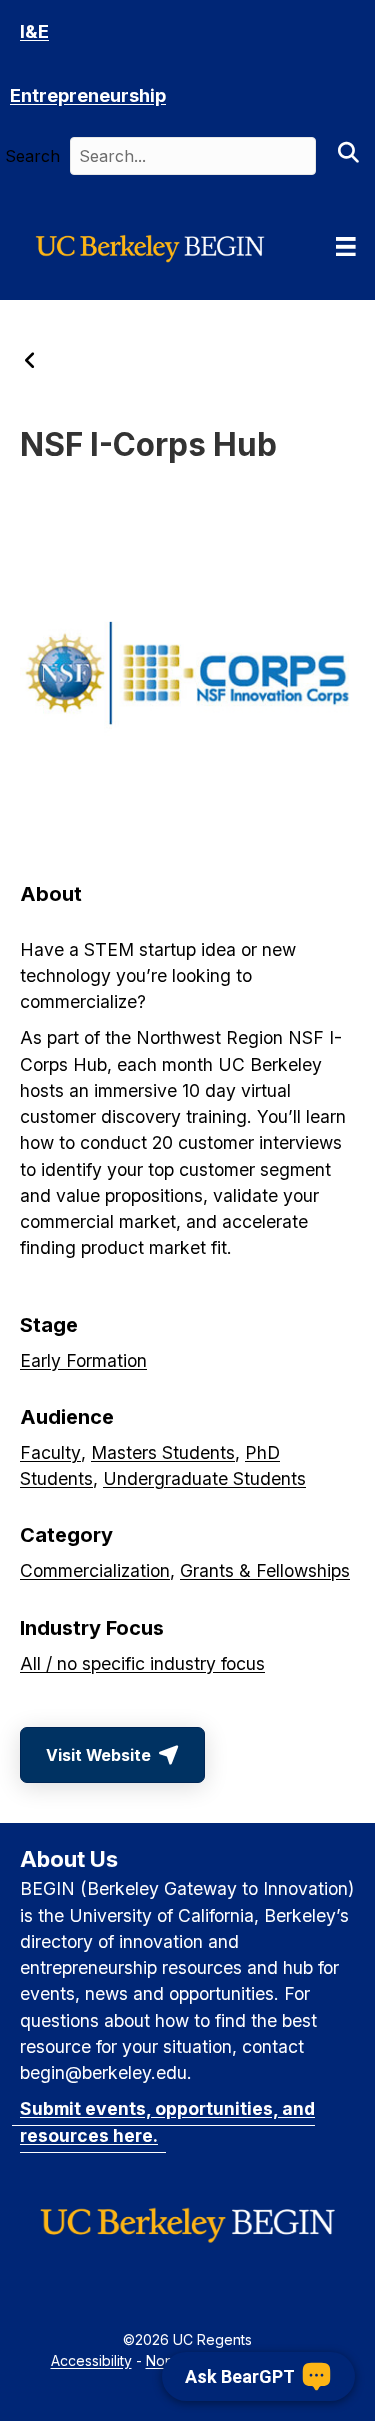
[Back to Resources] (30, 361)
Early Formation (83, 1360)
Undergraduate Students (204, 1478)
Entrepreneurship (88, 95)
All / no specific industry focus (142, 1663)
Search (32, 156)
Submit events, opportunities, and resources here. (167, 2121)
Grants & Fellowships (265, 1570)
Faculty (50, 1452)
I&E (34, 31)
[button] (348, 156)
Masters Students (163, 1452)
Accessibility (91, 2360)
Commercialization (95, 1570)
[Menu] (346, 247)
